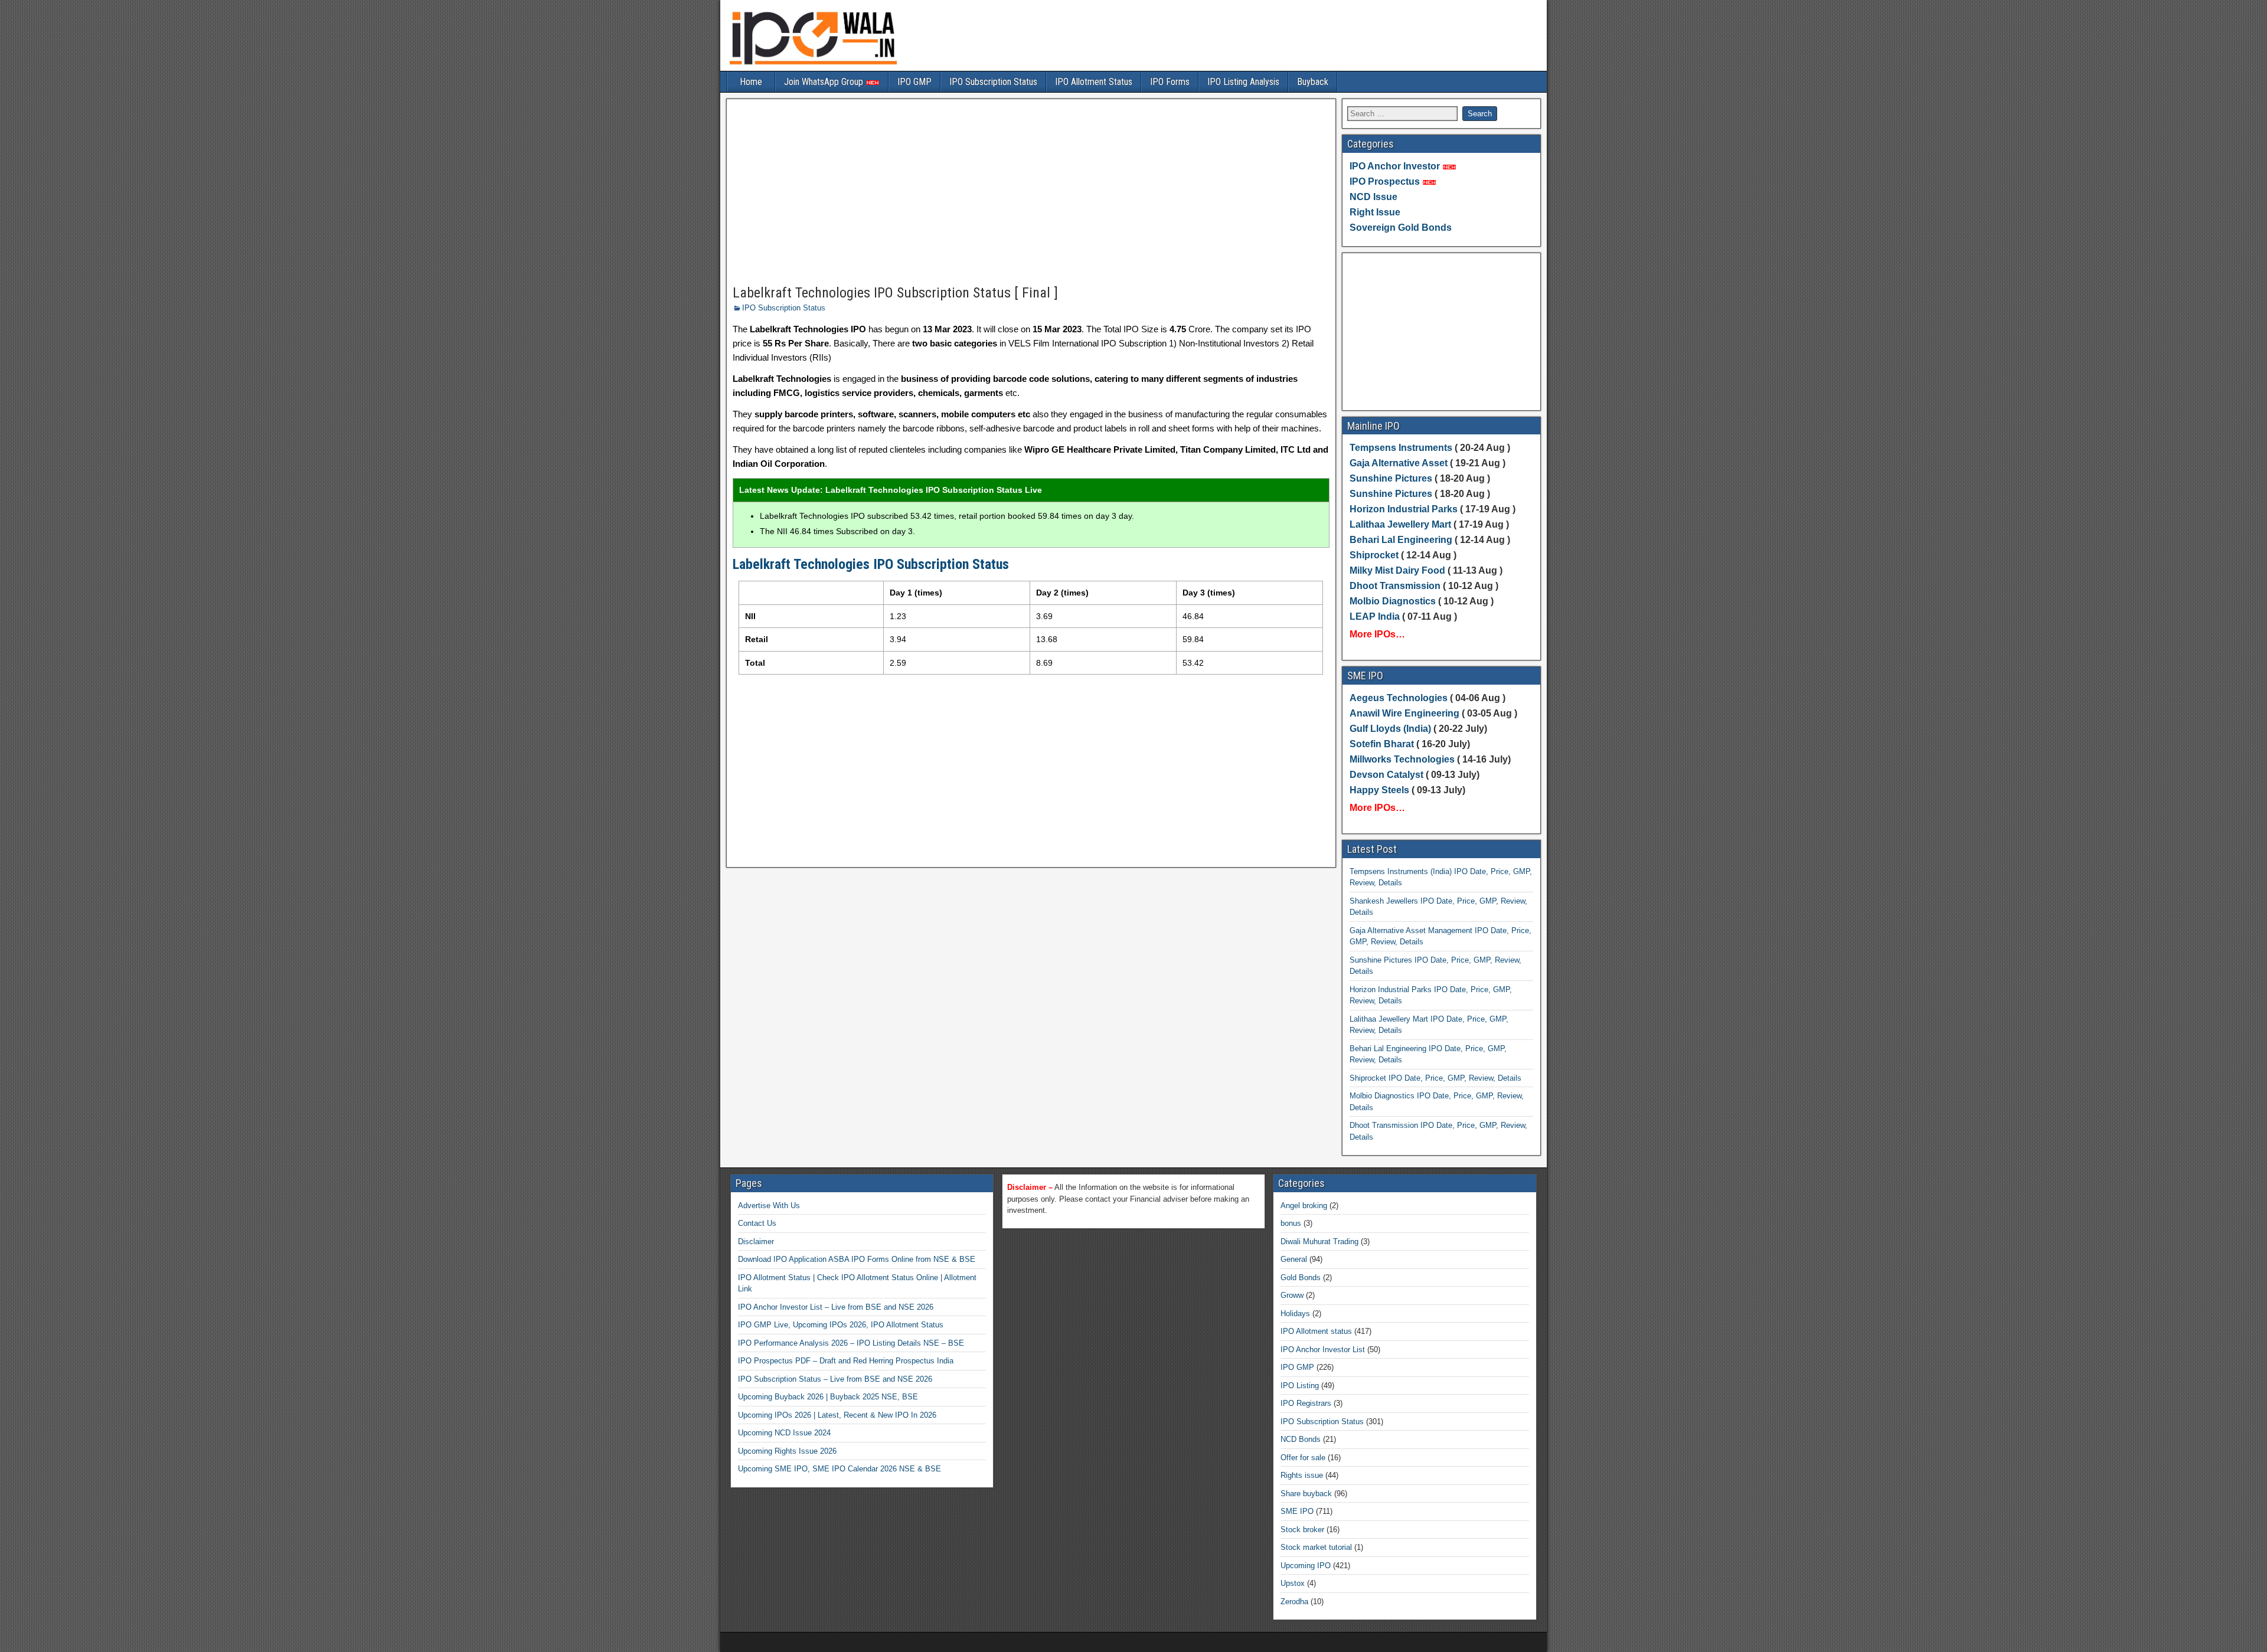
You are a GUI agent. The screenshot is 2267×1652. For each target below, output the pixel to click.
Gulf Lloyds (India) (1391, 729)
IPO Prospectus (1385, 181)
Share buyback (1306, 1494)
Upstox (1293, 1583)
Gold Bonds (1301, 1278)
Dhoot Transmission (1395, 586)
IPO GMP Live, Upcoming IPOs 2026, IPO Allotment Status (841, 1325)
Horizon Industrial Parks (1404, 509)
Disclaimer (756, 1242)
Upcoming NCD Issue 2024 (784, 1433)
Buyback (1313, 82)
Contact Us (757, 1223)
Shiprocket (1374, 555)
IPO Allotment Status (1094, 82)
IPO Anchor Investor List (1323, 1350)
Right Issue (1375, 212)
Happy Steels (1379, 790)
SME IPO (1297, 1511)
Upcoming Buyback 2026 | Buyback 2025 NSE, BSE (828, 1397)
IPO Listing (1300, 1386)
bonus (1291, 1223)
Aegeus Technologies (1399, 698)
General (1294, 1259)
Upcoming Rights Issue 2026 (787, 1451)
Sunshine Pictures (1391, 478)
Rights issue (1302, 1475)
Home (751, 82)
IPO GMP (914, 82)
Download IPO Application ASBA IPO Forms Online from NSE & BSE (857, 1259)
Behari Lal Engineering (1401, 540)
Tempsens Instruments (1401, 448)
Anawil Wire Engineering (1404, 713)
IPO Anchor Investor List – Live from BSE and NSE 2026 (836, 1307)
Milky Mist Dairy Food (1397, 570)
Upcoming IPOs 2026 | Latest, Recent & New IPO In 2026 (837, 1415)
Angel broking (1304, 1206)
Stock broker (1302, 1530)
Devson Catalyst (1386, 775)
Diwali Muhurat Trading (1319, 1242)
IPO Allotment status (1316, 1331)
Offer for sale (1303, 1458)
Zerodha (1294, 1602)
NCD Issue (1373, 197)
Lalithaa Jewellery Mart (1400, 524)
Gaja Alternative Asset (1399, 463)
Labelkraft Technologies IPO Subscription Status (871, 564)
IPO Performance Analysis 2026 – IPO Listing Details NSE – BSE (851, 1343)
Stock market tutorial (1316, 1547)
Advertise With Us (769, 1206)
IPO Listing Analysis (1243, 82)
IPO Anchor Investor (1395, 166)
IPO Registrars (1306, 1403)
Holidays (1295, 1314)
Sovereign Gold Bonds (1401, 228)
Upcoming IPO (1306, 1566)
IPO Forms (1170, 82)
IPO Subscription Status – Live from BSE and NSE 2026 (835, 1379)
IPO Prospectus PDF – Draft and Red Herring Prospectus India (846, 1361)
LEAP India (1375, 616)
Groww (1292, 1295)
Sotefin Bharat (1382, 744)
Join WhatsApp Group (825, 82)
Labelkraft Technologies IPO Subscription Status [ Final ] (895, 293)
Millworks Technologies (1402, 759)
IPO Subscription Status (993, 82)
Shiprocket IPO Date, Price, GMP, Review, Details (1435, 1078)
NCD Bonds (1301, 1439)
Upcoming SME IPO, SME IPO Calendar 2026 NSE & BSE (839, 1469)
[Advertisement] (1031, 192)
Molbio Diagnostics (1393, 601)
